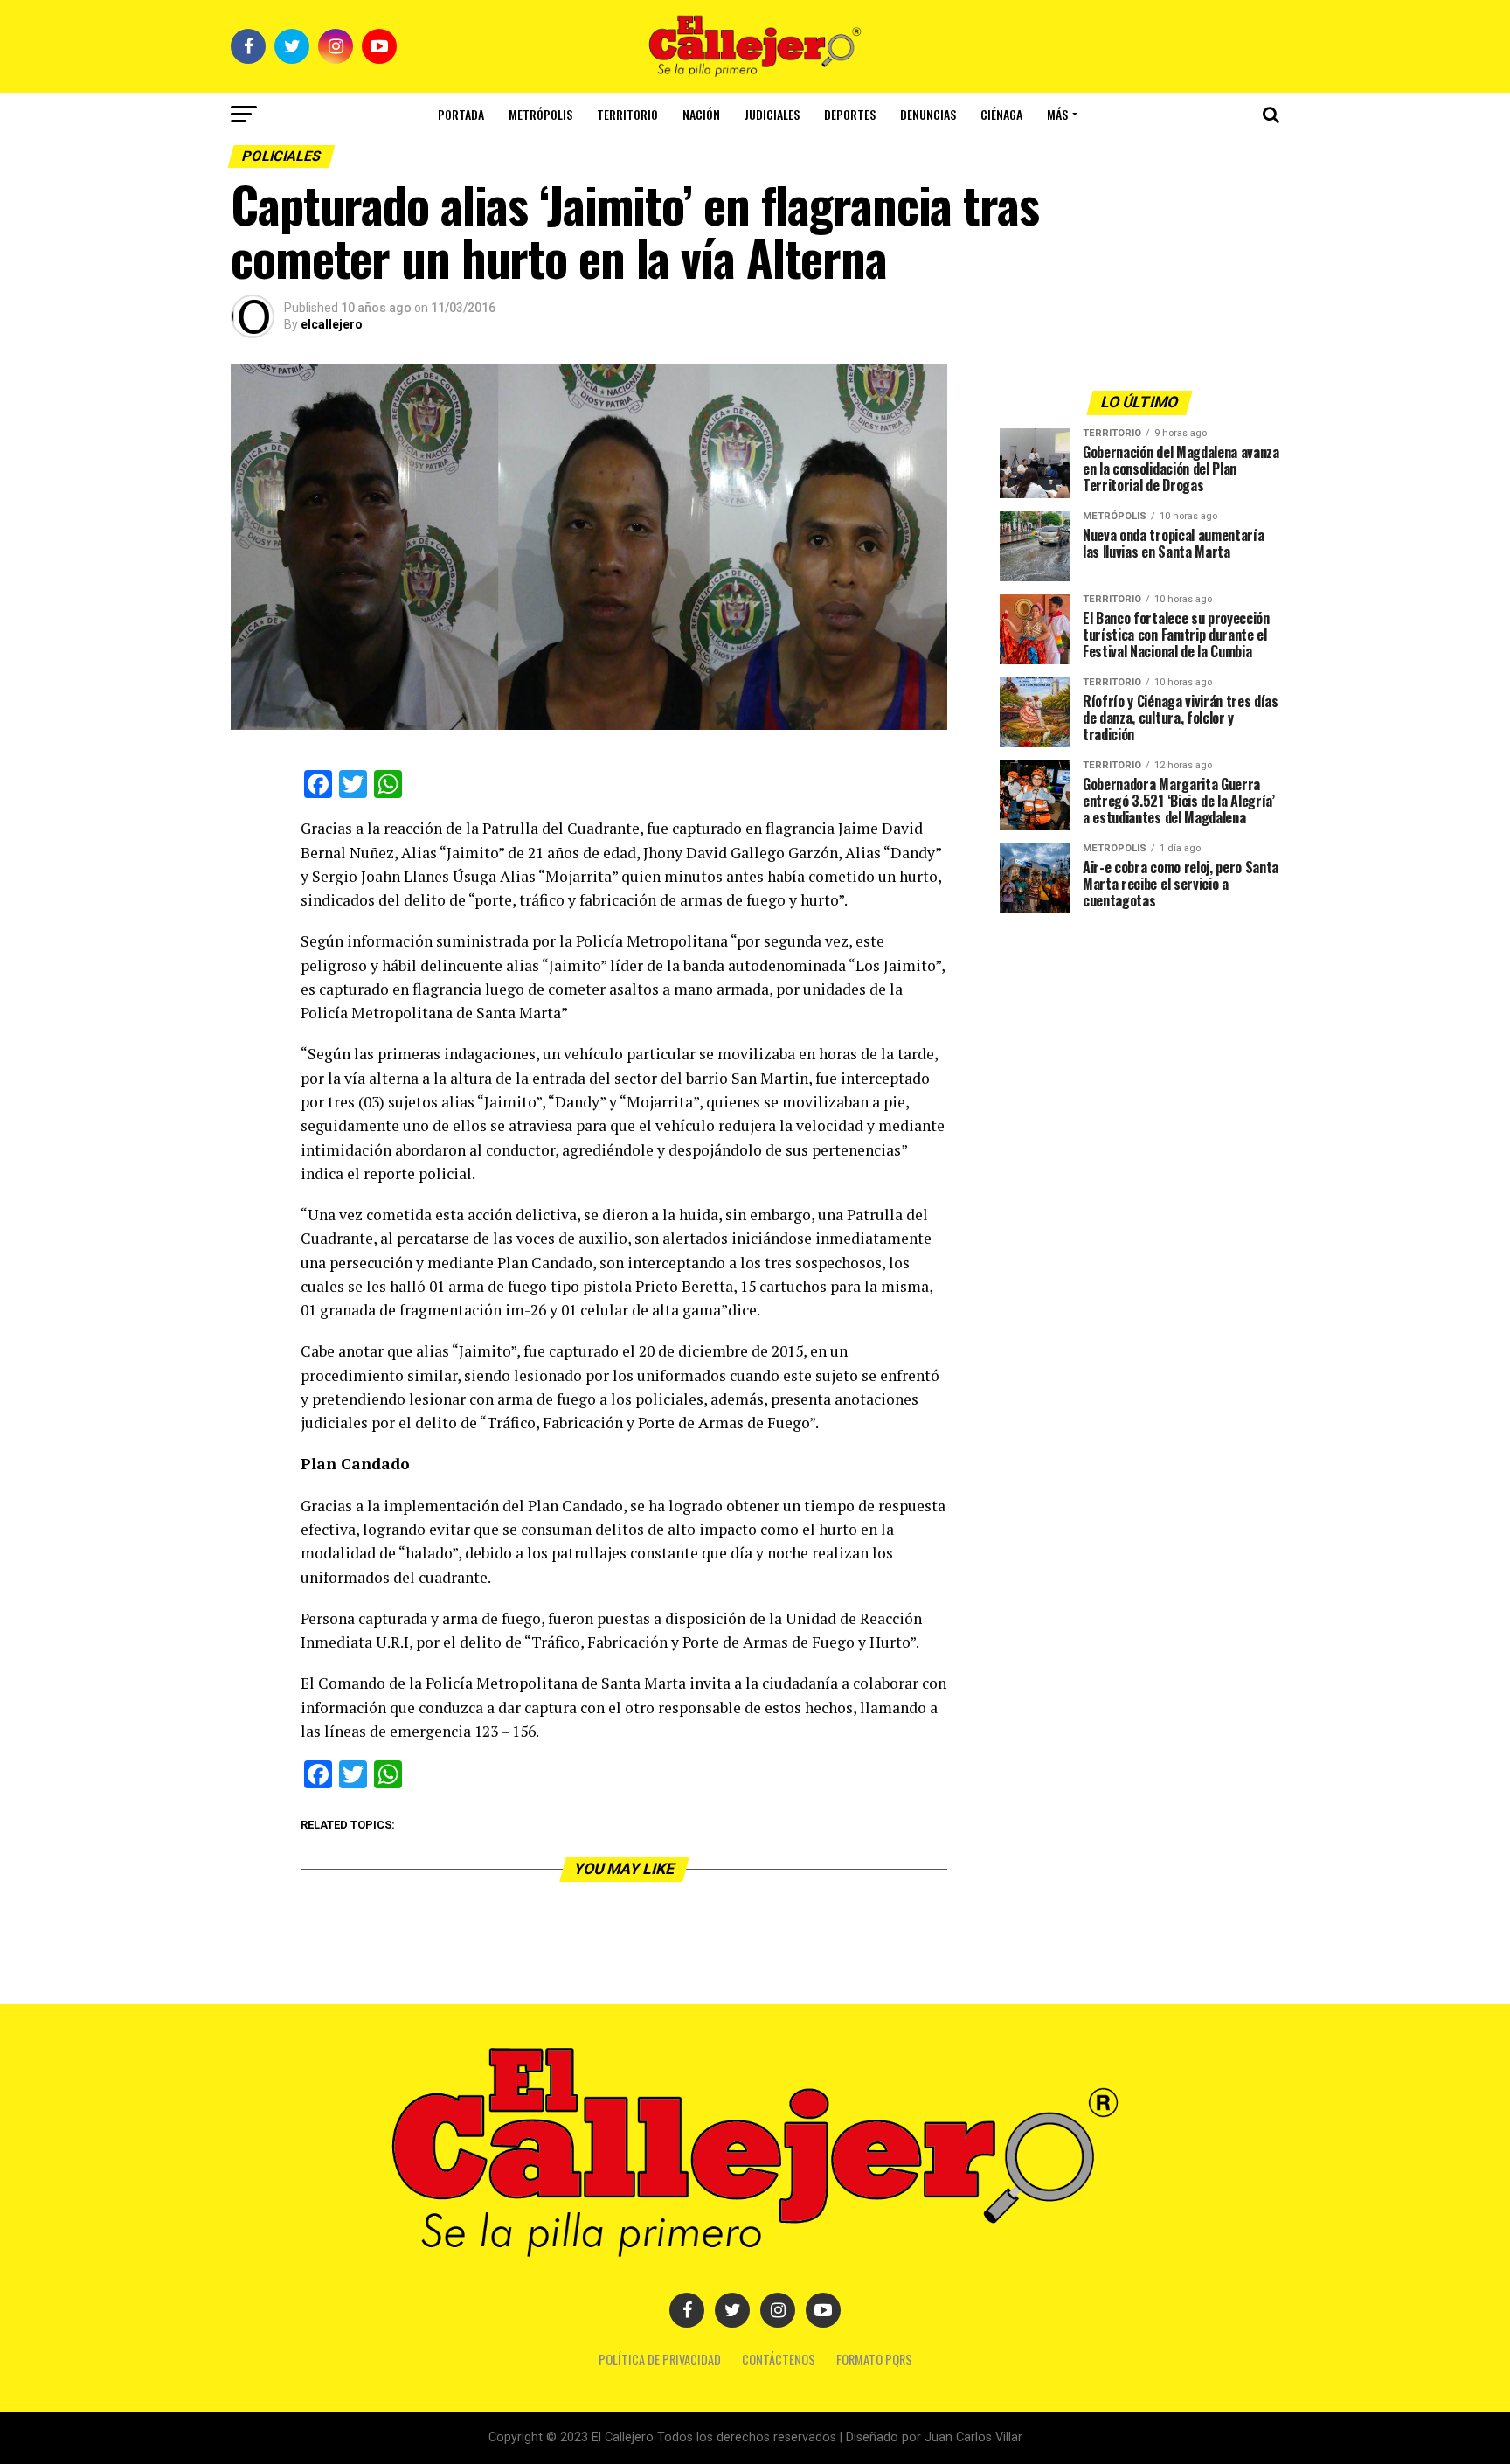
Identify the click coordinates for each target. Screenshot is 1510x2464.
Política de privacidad (660, 2360)
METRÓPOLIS (540, 114)
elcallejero (332, 324)
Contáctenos (779, 2360)
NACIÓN (701, 114)
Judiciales (772, 114)
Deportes (850, 114)
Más (1057, 114)
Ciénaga (1001, 114)
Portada (461, 114)
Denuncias (928, 114)
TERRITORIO (627, 114)
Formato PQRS (874, 2360)
